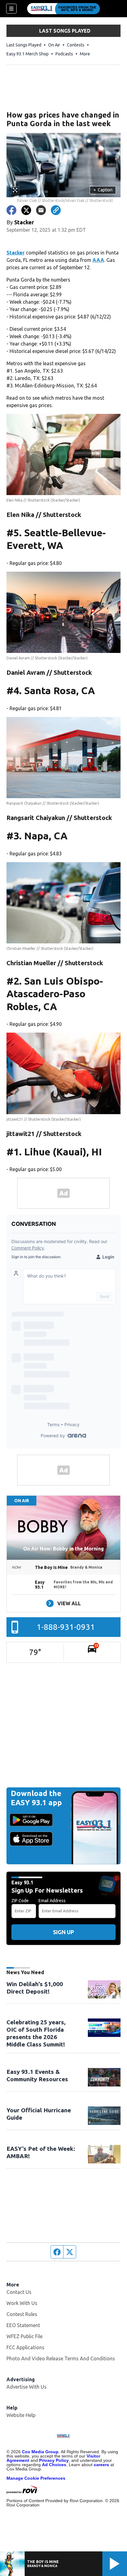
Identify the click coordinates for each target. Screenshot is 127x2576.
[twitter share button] (26, 210)
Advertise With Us (27, 2387)
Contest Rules (22, 2314)
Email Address (52, 1901)
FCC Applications (25, 2347)
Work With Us (22, 2303)
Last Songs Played (24, 45)
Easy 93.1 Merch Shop (28, 54)
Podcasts (64, 54)
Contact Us (19, 2292)
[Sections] (11, 9)
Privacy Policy (54, 2460)
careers (101, 2465)
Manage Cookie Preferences (36, 2478)
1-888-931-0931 (66, 1627)
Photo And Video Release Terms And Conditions (61, 2358)
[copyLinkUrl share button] (56, 210)
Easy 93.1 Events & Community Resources (37, 2075)
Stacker (16, 253)
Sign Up (63, 1932)
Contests (76, 45)
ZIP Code (20, 1901)
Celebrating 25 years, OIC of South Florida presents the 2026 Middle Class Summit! (36, 2033)
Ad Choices (54, 2465)
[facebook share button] (11, 210)
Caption (103, 190)
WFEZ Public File (25, 2336)
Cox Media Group (40, 2452)
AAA (98, 260)
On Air (54, 45)
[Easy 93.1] (63, 9)
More (85, 54)
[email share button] (41, 210)
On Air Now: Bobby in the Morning (63, 1549)
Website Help (21, 2415)
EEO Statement (23, 2325)
